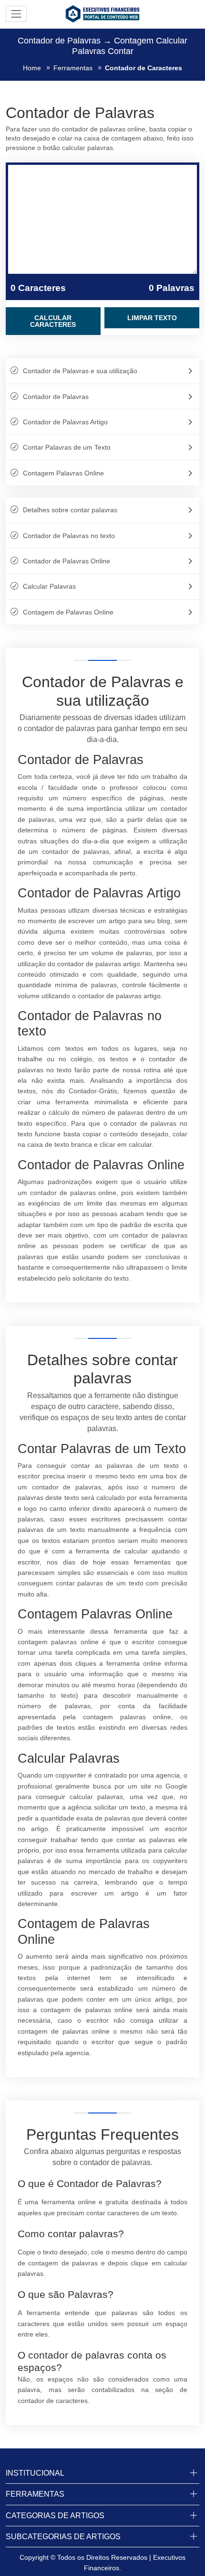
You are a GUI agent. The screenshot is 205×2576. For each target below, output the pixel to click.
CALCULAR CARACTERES (53, 321)
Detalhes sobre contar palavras (70, 510)
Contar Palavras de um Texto (67, 447)
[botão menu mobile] (16, 14)
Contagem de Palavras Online (68, 612)
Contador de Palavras (56, 397)
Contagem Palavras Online (63, 473)
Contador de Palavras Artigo (65, 422)
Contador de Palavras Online (67, 561)
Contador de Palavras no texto (69, 536)
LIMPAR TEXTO (152, 318)
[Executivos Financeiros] (102, 13)
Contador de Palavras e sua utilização (80, 371)
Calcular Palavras (49, 586)
